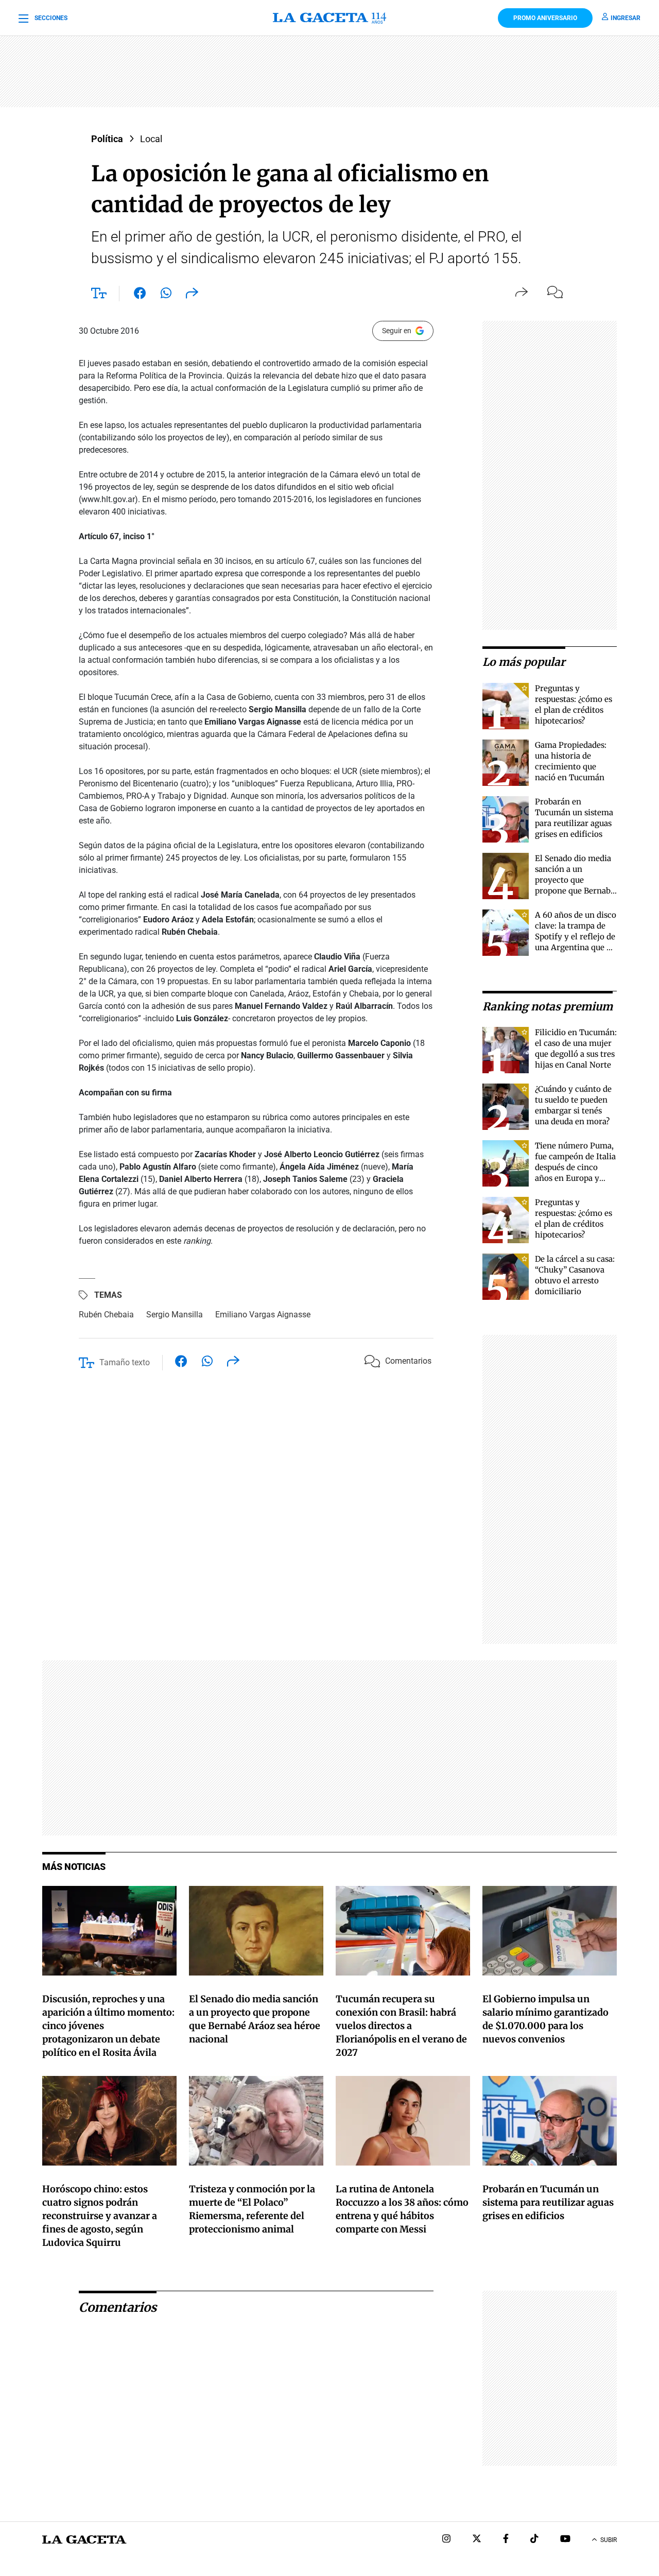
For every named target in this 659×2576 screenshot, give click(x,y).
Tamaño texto (125, 1362)
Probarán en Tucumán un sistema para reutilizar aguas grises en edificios (548, 2202)
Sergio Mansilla (175, 1315)
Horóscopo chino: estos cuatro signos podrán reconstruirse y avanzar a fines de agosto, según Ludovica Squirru (100, 2216)
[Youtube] (565, 2540)
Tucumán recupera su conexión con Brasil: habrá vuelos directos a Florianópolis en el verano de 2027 (401, 2026)
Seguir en (397, 331)
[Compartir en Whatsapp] (166, 295)
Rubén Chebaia (106, 1315)
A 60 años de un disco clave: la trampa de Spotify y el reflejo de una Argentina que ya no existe (576, 937)
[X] (477, 2540)
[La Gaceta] (330, 18)
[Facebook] (506, 2540)
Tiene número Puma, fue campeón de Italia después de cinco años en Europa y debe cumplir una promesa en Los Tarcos (575, 1178)
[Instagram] (446, 2540)
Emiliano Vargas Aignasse (263, 1315)
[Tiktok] (534, 2540)
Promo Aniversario (545, 18)
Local (151, 139)
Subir (609, 2540)
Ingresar (626, 18)
